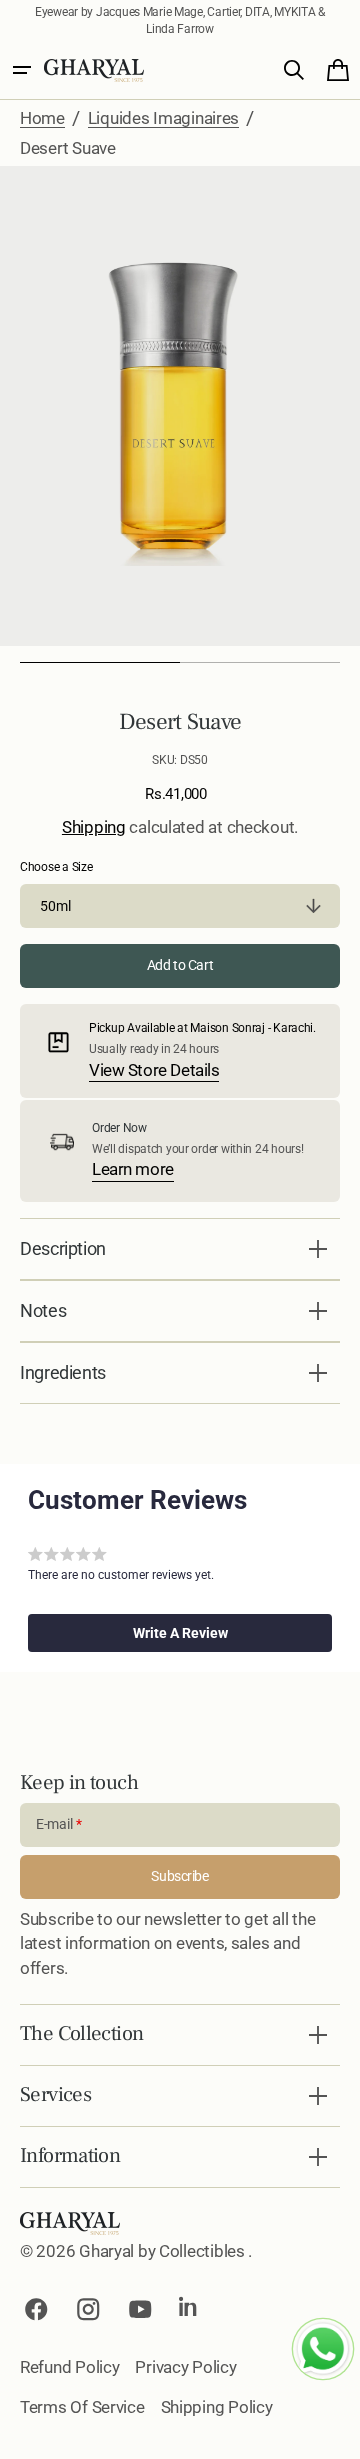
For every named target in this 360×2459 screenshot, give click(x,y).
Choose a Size (56, 867)
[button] (22, 70)
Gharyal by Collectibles (163, 2251)
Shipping (94, 827)
